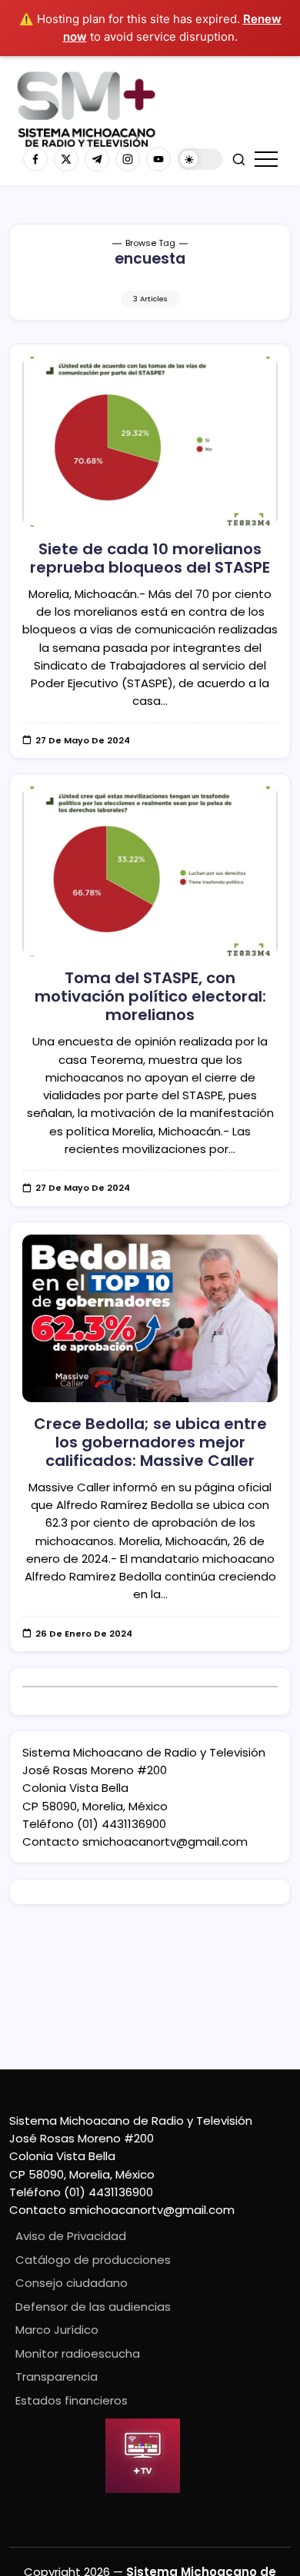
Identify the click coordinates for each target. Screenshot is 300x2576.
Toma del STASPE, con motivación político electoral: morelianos (150, 996)
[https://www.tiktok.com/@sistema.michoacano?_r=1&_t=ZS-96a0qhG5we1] (97, 159)
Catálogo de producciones (93, 2260)
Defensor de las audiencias (93, 2307)
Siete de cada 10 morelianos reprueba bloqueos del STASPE (150, 558)
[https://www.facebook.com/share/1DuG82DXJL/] (35, 159)
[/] (66, 159)
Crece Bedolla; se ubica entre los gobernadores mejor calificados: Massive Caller (150, 1442)
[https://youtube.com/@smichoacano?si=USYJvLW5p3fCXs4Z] (158, 159)
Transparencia (57, 2377)
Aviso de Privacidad (71, 2236)
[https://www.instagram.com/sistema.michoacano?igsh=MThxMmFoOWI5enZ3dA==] (128, 159)
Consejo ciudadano (72, 2283)
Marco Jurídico (57, 2330)
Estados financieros (72, 2400)
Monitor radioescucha (78, 2353)
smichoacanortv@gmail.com (165, 1841)
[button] (200, 160)
